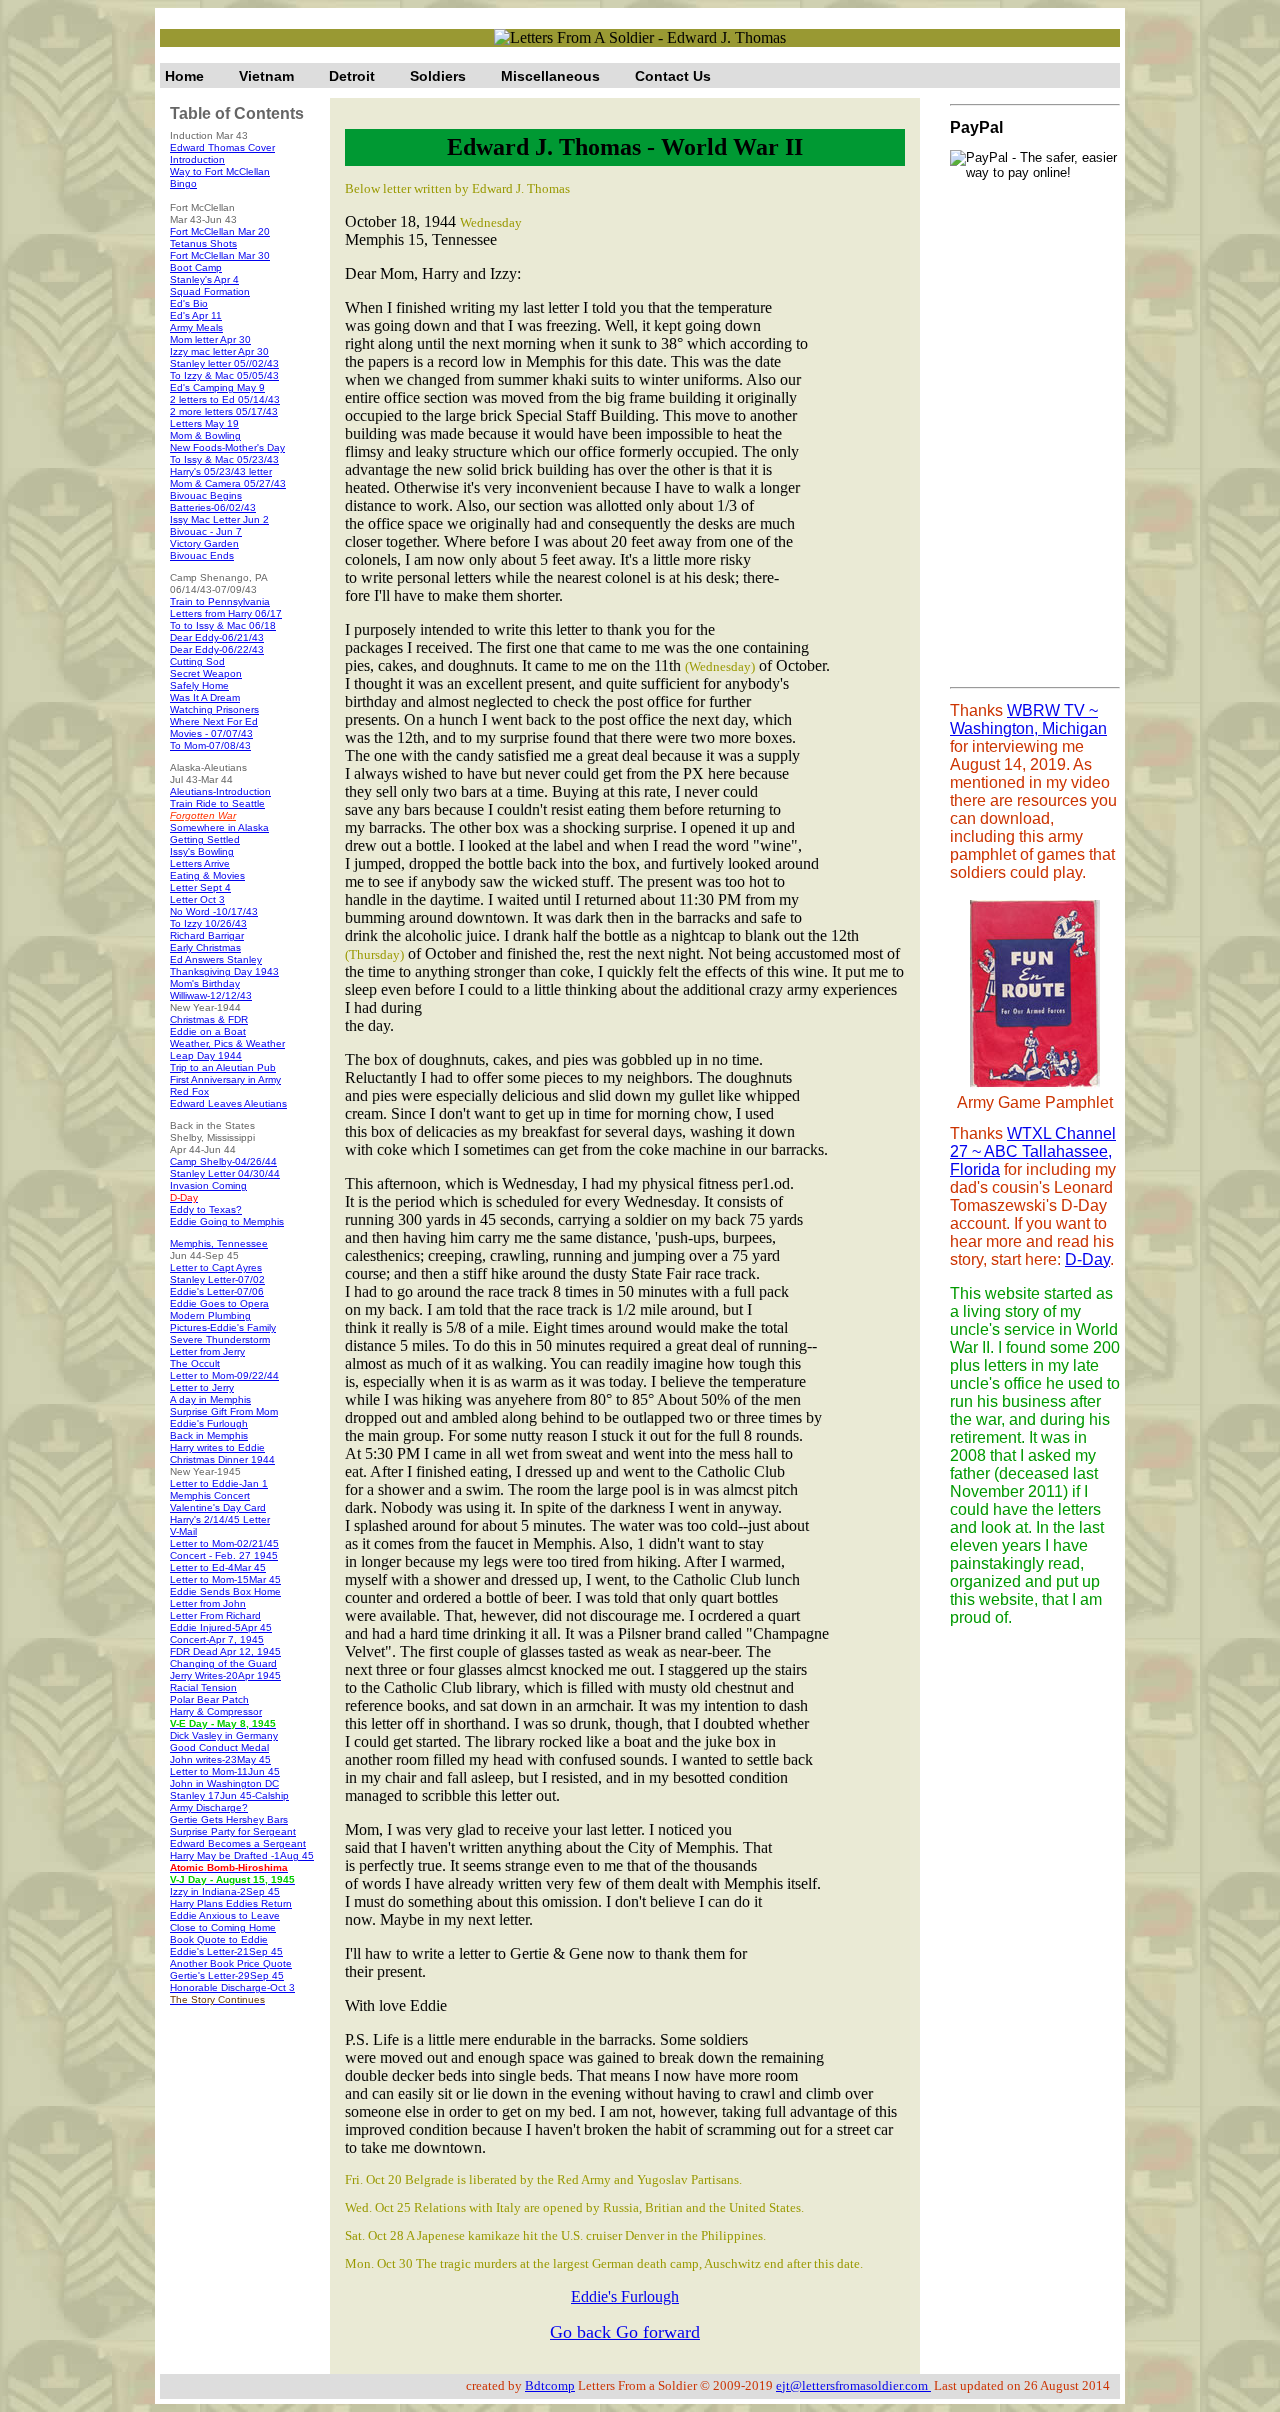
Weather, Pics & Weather (227, 1043)
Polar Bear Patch (209, 1699)
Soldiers (438, 76)
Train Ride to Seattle (217, 803)
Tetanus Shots (203, 243)
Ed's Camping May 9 (217, 387)
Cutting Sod (197, 661)
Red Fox (189, 1091)
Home (184, 76)
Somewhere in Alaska (219, 827)
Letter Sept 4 (200, 887)
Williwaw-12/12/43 (211, 995)
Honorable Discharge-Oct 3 (232, 1987)
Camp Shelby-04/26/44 (223, 1161)
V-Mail (183, 1531)
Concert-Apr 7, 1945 (217, 1639)
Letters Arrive (200, 863)
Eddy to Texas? (206, 1209)
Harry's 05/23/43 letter (221, 471)
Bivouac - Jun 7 (206, 531)
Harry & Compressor (216, 1711)
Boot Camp (196, 267)
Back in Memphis (209, 1435)
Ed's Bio (189, 303)
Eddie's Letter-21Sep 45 (226, 1951)
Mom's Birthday (205, 983)
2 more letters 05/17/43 (224, 411)
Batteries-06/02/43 (213, 507)
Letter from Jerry (207, 1351)
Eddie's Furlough (209, 1423)
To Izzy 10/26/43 (208, 923)
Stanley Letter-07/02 (217, 1279)
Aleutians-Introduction (220, 791)
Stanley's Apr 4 (204, 279)
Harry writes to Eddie (217, 1447)
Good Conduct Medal (219, 1747)
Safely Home (199, 685)
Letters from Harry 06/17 (226, 613)
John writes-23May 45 (220, 1759)
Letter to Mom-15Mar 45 (225, 1579)
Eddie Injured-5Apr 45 (221, 1627)
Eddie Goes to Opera (219, 1303)
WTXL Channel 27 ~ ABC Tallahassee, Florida (1033, 1151)
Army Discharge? (209, 1807)
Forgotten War (203, 815)
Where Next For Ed (214, 721)
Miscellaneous (550, 76)
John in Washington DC (224, 1783)
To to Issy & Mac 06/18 (223, 625)
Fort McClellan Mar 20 (220, 231)
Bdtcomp (550, 2386)
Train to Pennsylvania (220, 601)
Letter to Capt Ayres (216, 1267)
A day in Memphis (210, 1399)
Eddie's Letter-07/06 (217, 1291)
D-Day (1087, 1259)
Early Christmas (205, 947)
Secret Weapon (206, 673)
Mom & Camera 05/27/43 (228, 483)
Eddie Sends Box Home (225, 1591)
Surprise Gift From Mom (224, 1411)
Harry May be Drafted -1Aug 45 (242, 1855)
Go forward (658, 2332)
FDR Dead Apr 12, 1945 (225, 1651)
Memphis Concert (210, 1495)
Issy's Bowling (202, 851)
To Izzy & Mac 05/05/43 (224, 375)
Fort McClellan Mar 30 (220, 255)
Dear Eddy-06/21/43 (217, 637)
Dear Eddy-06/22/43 (217, 649)
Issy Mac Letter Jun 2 (219, 519)
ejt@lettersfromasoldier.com (853, 2386)
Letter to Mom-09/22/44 (224, 1375)
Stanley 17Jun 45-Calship (229, 1795)
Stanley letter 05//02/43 (224, 363)
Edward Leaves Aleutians (228, 1103)
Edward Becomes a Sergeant (238, 1843)
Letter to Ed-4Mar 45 (218, 1567)
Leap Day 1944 (206, 1055)
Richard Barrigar (207, 935)
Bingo (183, 183)
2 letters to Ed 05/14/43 (225, 399)
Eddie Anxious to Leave (225, 1915)
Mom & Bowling (205, 435)
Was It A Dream (205, 697)
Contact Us (673, 76)
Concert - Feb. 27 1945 (224, 1555)
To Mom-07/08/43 (210, 745)
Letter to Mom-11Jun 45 (225, 1771)
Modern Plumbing (210, 1315)
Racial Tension (203, 1687)
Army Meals (196, 327)
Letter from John (208, 1603)
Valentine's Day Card (218, 1507)
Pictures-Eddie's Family (223, 1327)
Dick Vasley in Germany (224, 1735)
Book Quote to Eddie (219, 1939)
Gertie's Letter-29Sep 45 (227, 1975)
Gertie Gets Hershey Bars (229, 1819)
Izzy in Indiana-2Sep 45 (225, 1891)
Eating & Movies (207, 875)
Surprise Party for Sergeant (233, 1831)
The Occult (195, 1363)
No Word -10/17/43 (214, 911)
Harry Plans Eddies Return (231, 1903)
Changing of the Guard (223, 1663)
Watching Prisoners (214, 709)
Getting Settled (205, 839)
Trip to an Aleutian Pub (223, 1067)
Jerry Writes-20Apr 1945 (225, 1675)
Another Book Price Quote (231, 1963)
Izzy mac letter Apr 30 (219, 351)
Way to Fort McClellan (220, 171)
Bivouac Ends (202, 555)
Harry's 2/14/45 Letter (220, 1519)
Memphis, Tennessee (219, 1243)
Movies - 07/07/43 (211, 733)
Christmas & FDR (209, 1019)
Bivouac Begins (206, 495)
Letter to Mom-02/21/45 (224, 1543)
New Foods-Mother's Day (227, 447)
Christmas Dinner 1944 (222, 1459)
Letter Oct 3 (197, 899)
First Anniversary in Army (225, 1079)
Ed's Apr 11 (196, 315)
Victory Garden (204, 543)
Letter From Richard (215, 1615)
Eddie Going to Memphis (227, 1221)
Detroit (352, 76)
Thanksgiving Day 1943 (224, 971)
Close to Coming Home (223, 1927)
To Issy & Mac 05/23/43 (224, 459)
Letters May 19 (204, 423)
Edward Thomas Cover (222, 147)
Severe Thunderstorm (220, 1339)
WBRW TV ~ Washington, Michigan (1028, 719)
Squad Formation (210, 291)
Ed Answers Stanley (216, 959)
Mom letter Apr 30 (210, 339)
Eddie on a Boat (208, 1031)
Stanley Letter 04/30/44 (225, 1173)
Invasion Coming (208, 1185)
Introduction (197, 159)
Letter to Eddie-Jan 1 (219, 1483)
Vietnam (266, 76)
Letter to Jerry (202, 1387)
